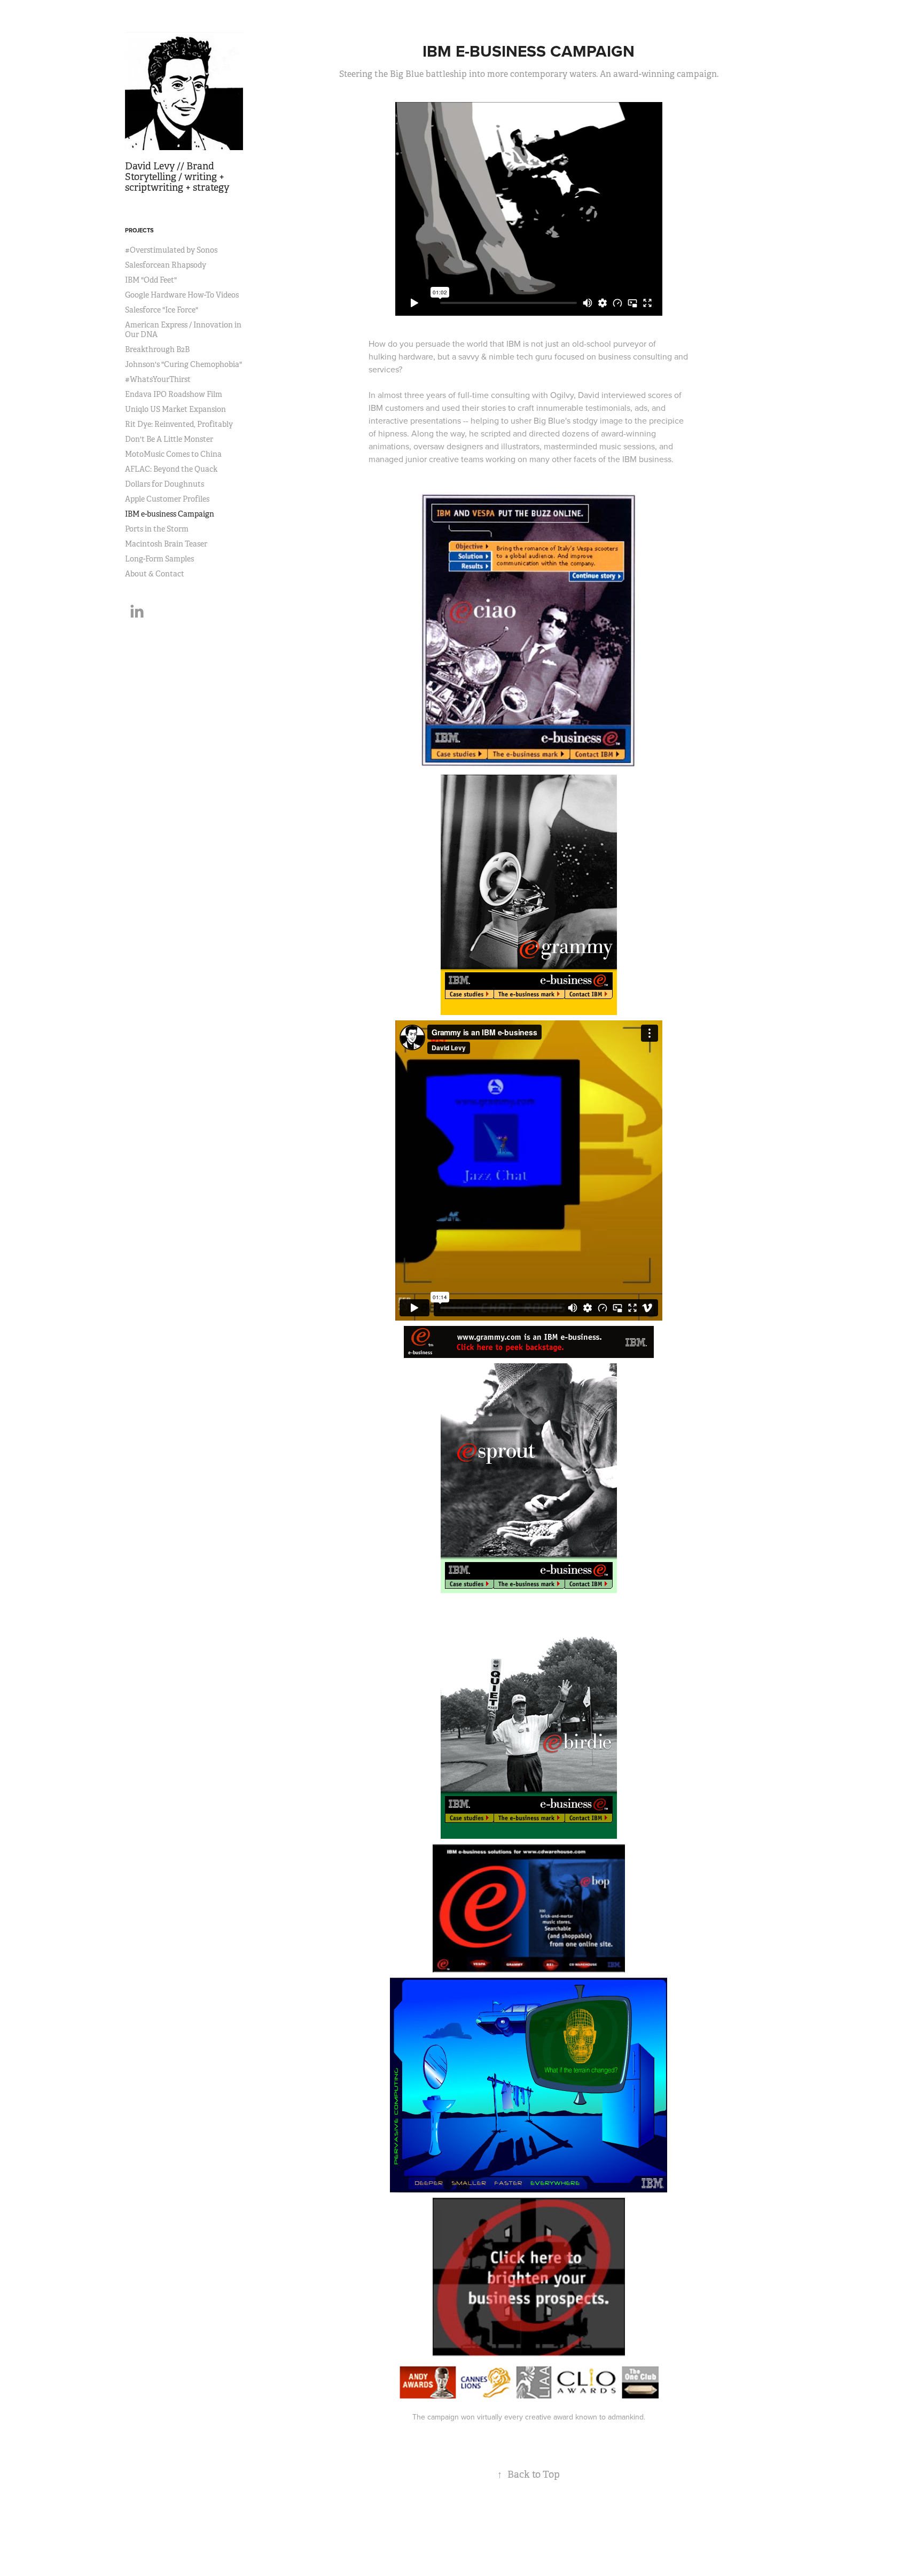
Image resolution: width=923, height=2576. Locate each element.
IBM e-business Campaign (170, 514)
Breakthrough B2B (157, 349)
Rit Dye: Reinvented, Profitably (179, 424)
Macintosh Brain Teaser (166, 544)
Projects (139, 230)
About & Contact (155, 574)
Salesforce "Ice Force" (162, 310)
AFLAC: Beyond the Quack (171, 469)
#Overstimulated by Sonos (171, 250)
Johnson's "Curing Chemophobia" (183, 364)
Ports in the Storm (157, 529)
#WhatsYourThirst (158, 379)
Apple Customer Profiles (167, 499)
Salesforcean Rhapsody (166, 265)
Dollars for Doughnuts (165, 484)
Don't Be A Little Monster (169, 439)
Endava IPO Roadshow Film (174, 394)
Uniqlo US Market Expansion (175, 409)
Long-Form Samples (159, 559)
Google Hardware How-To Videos (182, 295)
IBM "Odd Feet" (151, 280)
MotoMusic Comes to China (173, 454)
